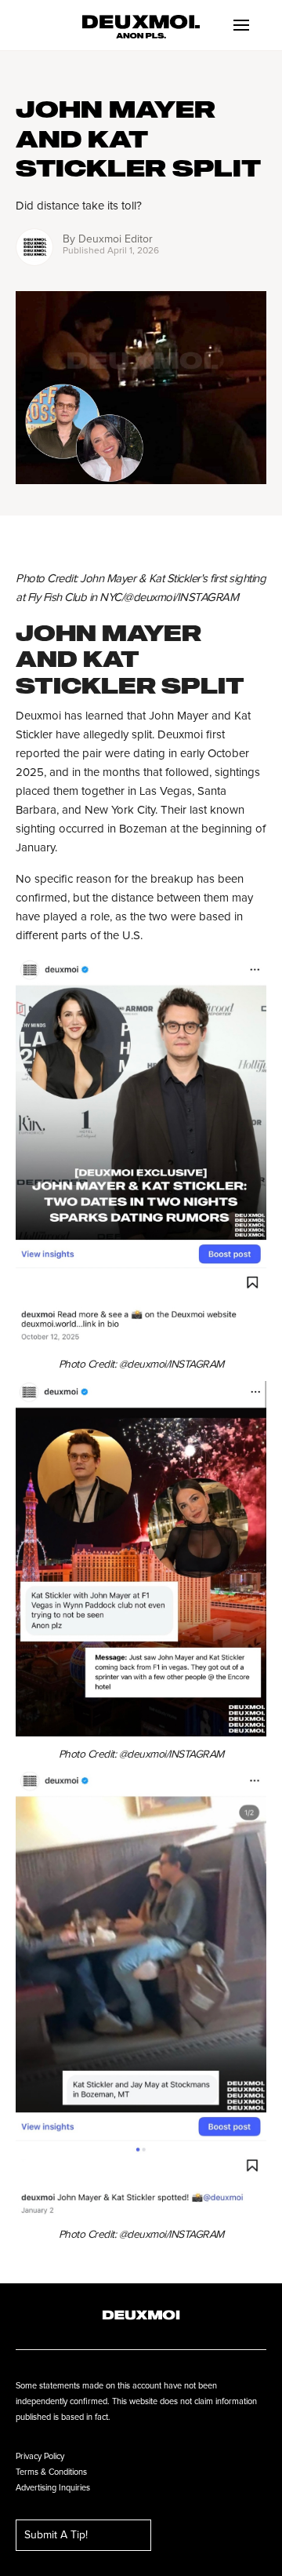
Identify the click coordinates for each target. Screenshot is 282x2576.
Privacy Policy (40, 2456)
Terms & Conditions (51, 2472)
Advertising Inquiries (53, 2488)
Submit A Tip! (56, 2535)
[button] (241, 25)
